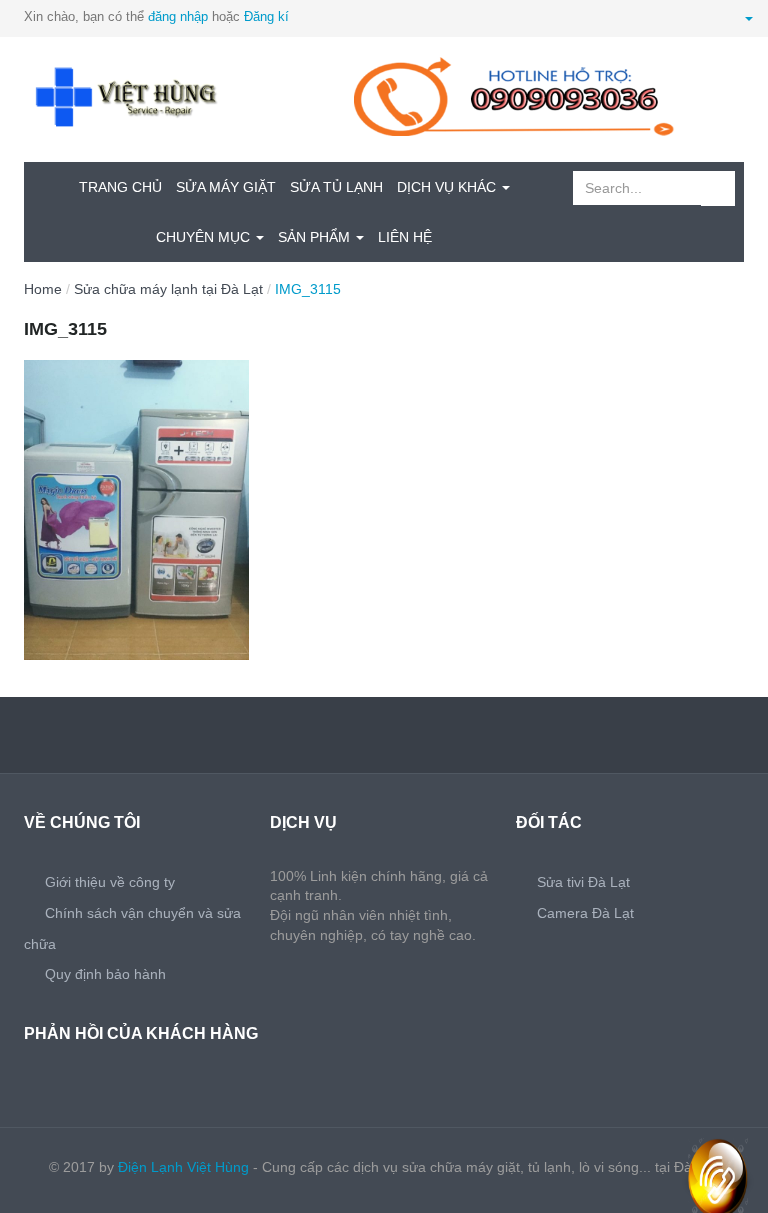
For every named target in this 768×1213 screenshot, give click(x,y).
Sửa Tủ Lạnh (336, 187)
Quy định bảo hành (105, 974)
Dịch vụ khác (448, 187)
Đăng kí (266, 16)
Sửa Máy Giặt (226, 187)
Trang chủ (120, 187)
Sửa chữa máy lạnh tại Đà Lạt (168, 289)
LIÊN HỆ (405, 237)
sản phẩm (316, 237)
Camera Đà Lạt (585, 913)
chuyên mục (205, 237)
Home (43, 289)
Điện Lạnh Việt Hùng (183, 1167)
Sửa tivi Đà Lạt (583, 882)
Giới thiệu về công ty (110, 882)
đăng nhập (178, 16)
